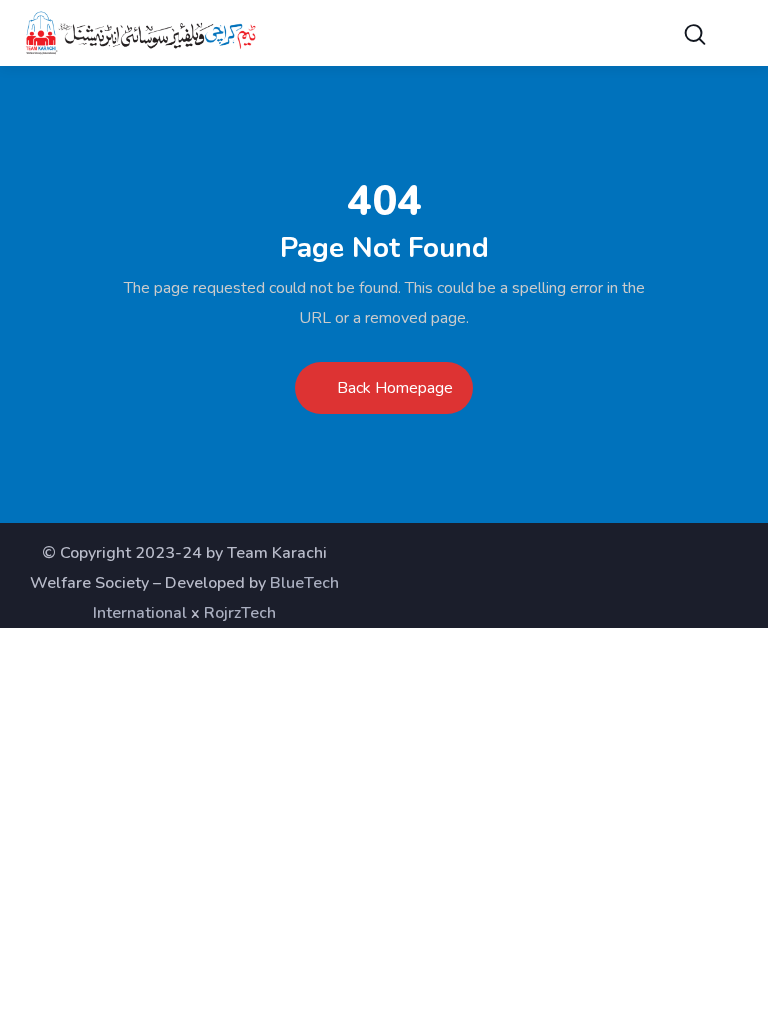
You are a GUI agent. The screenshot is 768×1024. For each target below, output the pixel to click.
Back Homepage (395, 388)
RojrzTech (240, 613)
